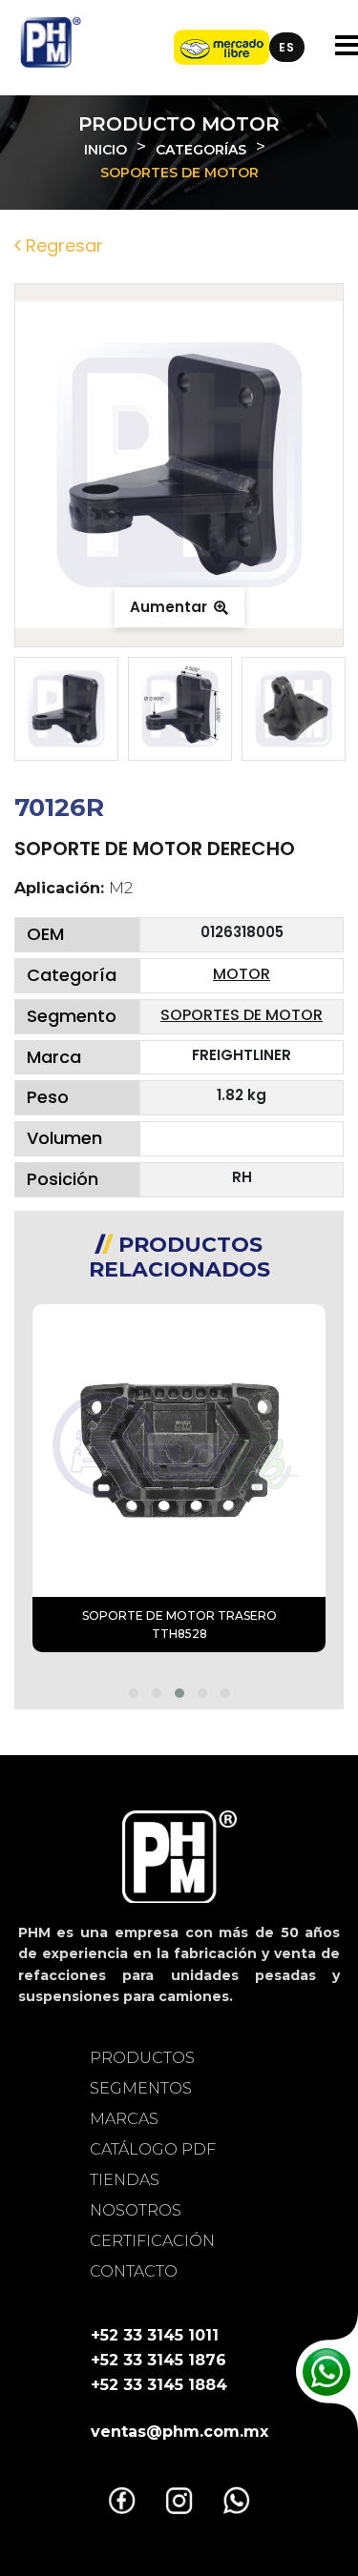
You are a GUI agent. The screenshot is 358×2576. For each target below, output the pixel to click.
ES (287, 47)
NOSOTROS (136, 2210)
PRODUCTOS (142, 2058)
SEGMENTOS (141, 2088)
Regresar (62, 245)
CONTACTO (134, 2271)
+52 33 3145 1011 (155, 2335)
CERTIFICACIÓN (152, 2241)
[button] (134, 1693)
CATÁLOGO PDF (153, 2149)
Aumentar (170, 607)
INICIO (105, 150)
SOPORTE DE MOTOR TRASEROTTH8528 (179, 1625)
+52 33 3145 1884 (159, 2385)
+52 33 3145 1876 (158, 2360)
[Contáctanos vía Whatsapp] (326, 2372)
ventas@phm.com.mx (179, 2432)
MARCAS (124, 2119)
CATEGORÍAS (201, 150)
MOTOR (242, 974)
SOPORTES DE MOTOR (242, 1015)
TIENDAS (125, 2180)
